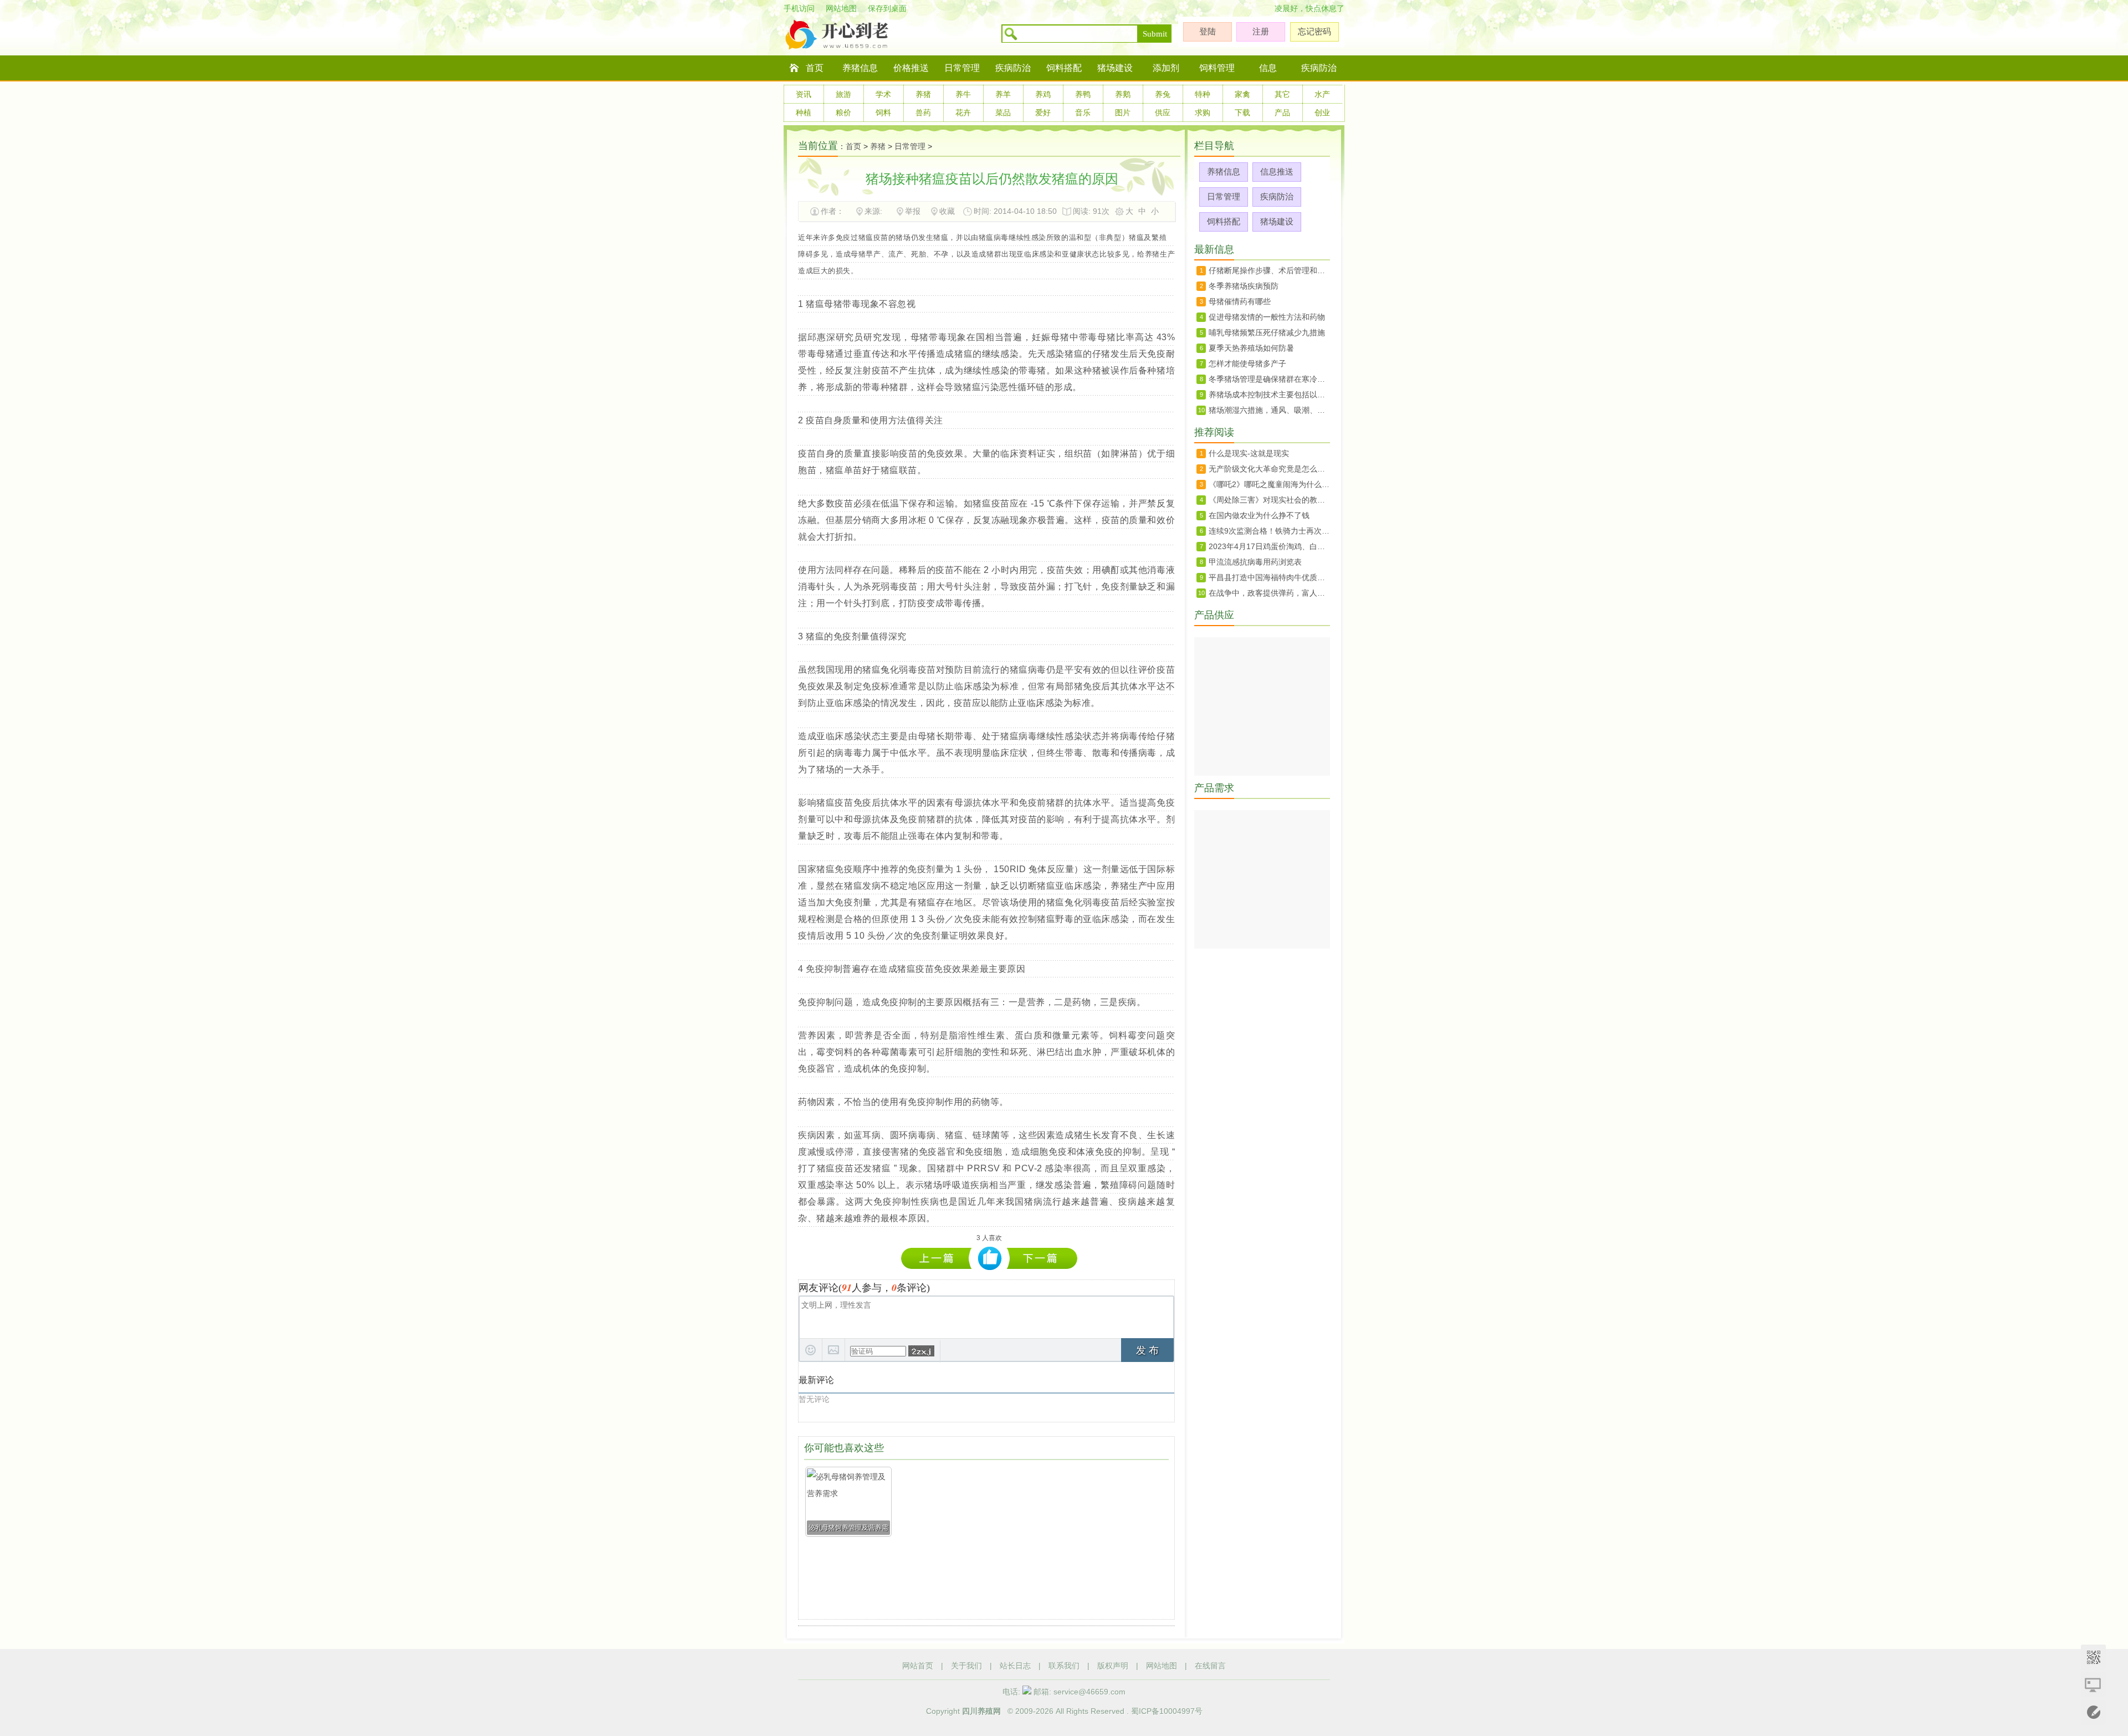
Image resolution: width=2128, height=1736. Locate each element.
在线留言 (1210, 1666)
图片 (1123, 112)
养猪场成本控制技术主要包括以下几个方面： (1269, 395)
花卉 (963, 112)
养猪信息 (860, 68)
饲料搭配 (1064, 68)
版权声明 (1113, 1666)
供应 (1163, 112)
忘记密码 (1314, 31)
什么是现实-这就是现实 (1249, 453)
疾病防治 (1013, 68)
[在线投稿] (2093, 1712)
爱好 (1043, 112)
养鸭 (1083, 94)
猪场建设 (1115, 68)
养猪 (923, 94)
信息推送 (1277, 171)
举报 (913, 211)
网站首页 (918, 1666)
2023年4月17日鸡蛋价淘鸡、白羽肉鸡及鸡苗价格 (1269, 546)
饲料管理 (1217, 68)
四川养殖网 (981, 1711)
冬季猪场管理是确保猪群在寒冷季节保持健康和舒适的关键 (1269, 379)
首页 (815, 68)
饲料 (883, 112)
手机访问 (799, 8)
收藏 (947, 211)
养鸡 (1043, 94)
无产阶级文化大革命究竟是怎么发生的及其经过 (1269, 469)
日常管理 (962, 68)
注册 (1261, 31)
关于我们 (966, 1666)
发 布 (1147, 1350)
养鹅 (1123, 94)
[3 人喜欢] (990, 1259)
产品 (1282, 112)
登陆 (1208, 31)
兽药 (923, 112)
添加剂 (1166, 68)
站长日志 (1015, 1666)
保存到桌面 (887, 8)
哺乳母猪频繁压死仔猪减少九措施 (1267, 332)
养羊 (1003, 94)
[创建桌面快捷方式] (2093, 1685)
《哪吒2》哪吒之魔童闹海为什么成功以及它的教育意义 (1269, 484)
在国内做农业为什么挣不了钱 (1259, 515)
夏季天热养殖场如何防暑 (1251, 348)
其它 (1282, 94)
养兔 (1163, 94)
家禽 (1242, 94)
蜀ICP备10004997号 (1167, 1711)
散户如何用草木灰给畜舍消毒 (939, 1258)
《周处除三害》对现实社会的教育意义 (1269, 500)
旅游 (843, 94)
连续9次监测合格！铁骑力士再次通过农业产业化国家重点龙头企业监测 (1269, 531)
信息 (1268, 68)
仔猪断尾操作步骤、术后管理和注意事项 (1269, 270)
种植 (804, 112)
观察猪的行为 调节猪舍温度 (1042, 1258)
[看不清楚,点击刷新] (921, 1351)
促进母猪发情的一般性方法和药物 (1267, 317)
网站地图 (841, 8)
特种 (1203, 94)
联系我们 (1064, 1666)
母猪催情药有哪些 (1240, 301)
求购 (1203, 112)
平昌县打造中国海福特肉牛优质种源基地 (1269, 577)
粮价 (843, 112)
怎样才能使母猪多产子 (1247, 363)
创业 (1322, 112)
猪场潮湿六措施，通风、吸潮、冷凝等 (1269, 410)
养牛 (963, 94)
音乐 (1083, 112)
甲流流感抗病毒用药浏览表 (1255, 562)
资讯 (804, 94)
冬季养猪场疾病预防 (1244, 286)
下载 (1242, 112)
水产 (1322, 94)
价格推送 (911, 68)
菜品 (1003, 112)
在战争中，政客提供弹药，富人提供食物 (1269, 593)
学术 (883, 94)
